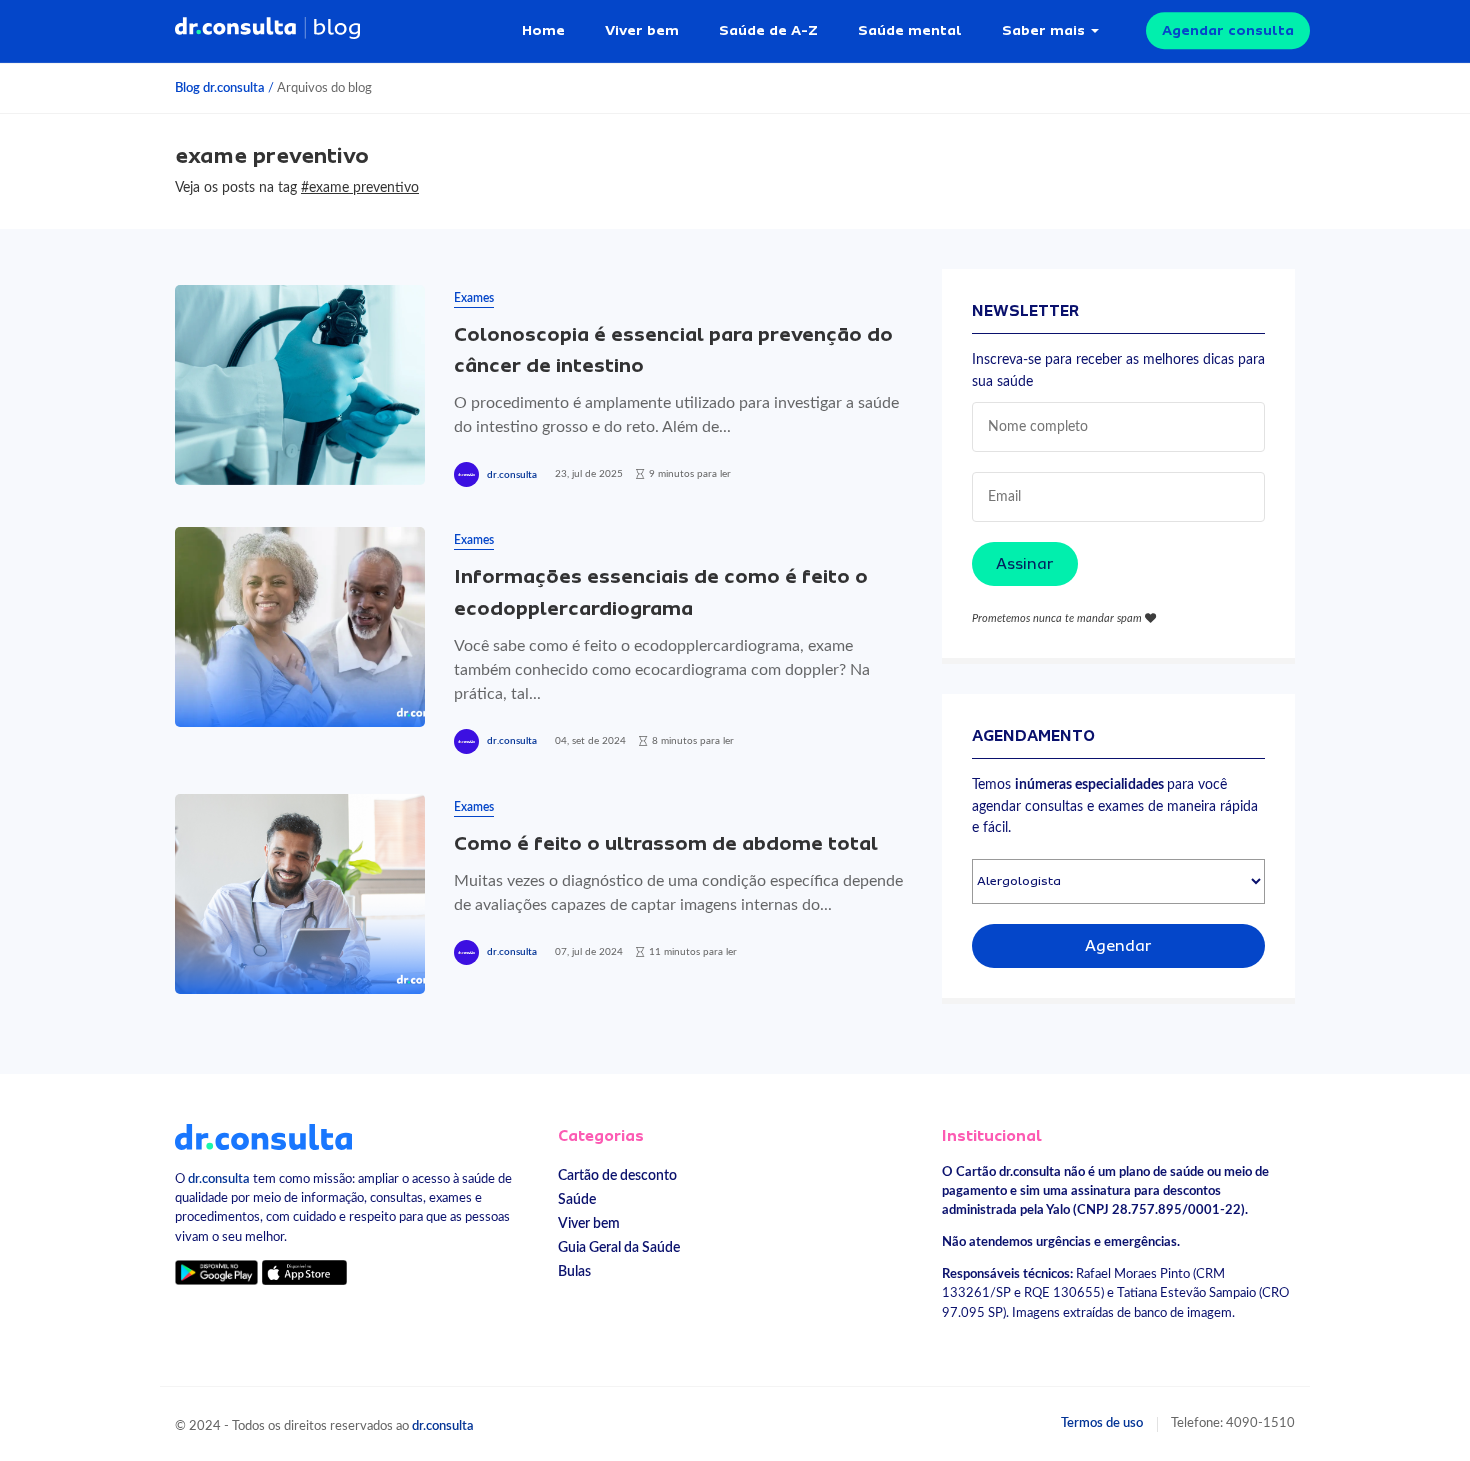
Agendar (1118, 946)
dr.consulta (512, 475)
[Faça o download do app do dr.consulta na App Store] (304, 1272)
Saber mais (1043, 30)
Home (543, 30)
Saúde (577, 1199)
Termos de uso (1102, 1423)
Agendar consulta (1228, 30)
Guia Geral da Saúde (619, 1247)
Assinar (1025, 564)
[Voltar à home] (263, 1136)
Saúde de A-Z (768, 30)
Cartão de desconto (617, 1175)
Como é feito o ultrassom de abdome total (666, 843)
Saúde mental (910, 30)
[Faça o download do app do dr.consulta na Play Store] (216, 1272)
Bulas (574, 1271)
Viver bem (642, 30)
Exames (474, 298)
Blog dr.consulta (220, 88)
